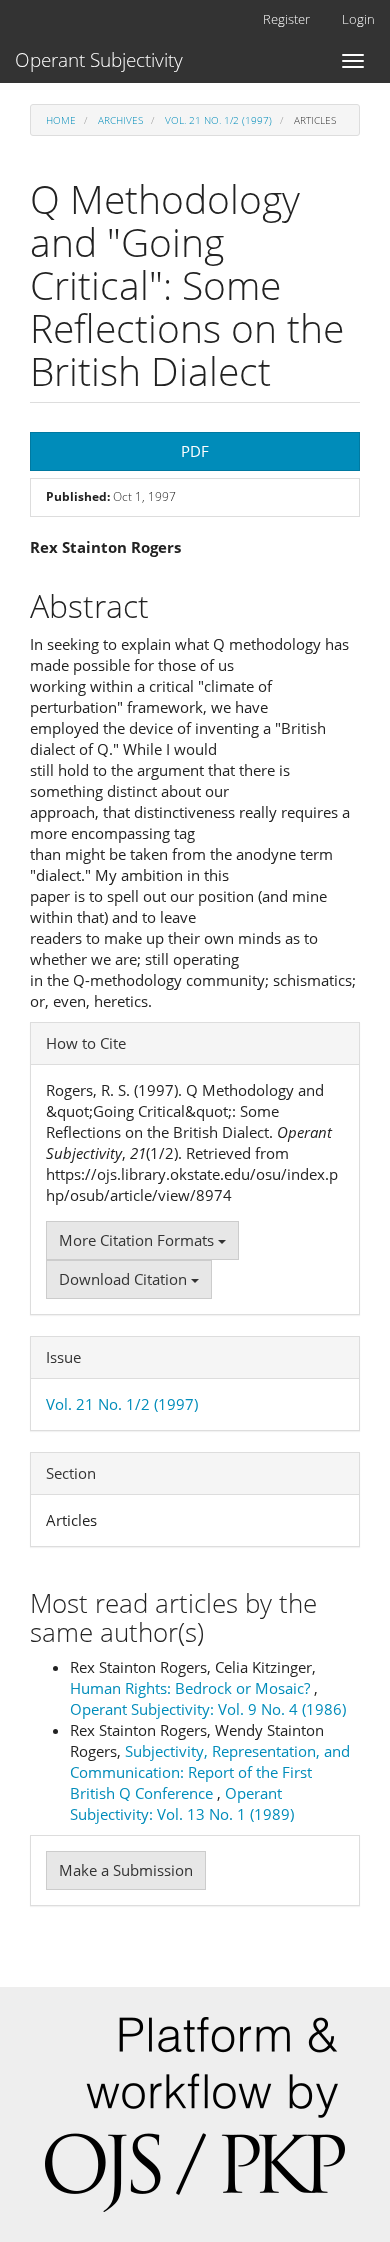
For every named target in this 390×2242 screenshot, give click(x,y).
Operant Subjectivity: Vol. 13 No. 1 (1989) (182, 1803)
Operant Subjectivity (99, 60)
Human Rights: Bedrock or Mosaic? (192, 1688)
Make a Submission (126, 1870)
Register (286, 19)
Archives (120, 120)
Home (61, 120)
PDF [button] (195, 451)
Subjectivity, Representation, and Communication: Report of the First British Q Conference (210, 1772)
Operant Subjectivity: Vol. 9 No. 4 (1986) (208, 1709)
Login (358, 19)
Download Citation (125, 1279)
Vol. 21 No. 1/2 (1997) (218, 120)
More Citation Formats (138, 1240)
